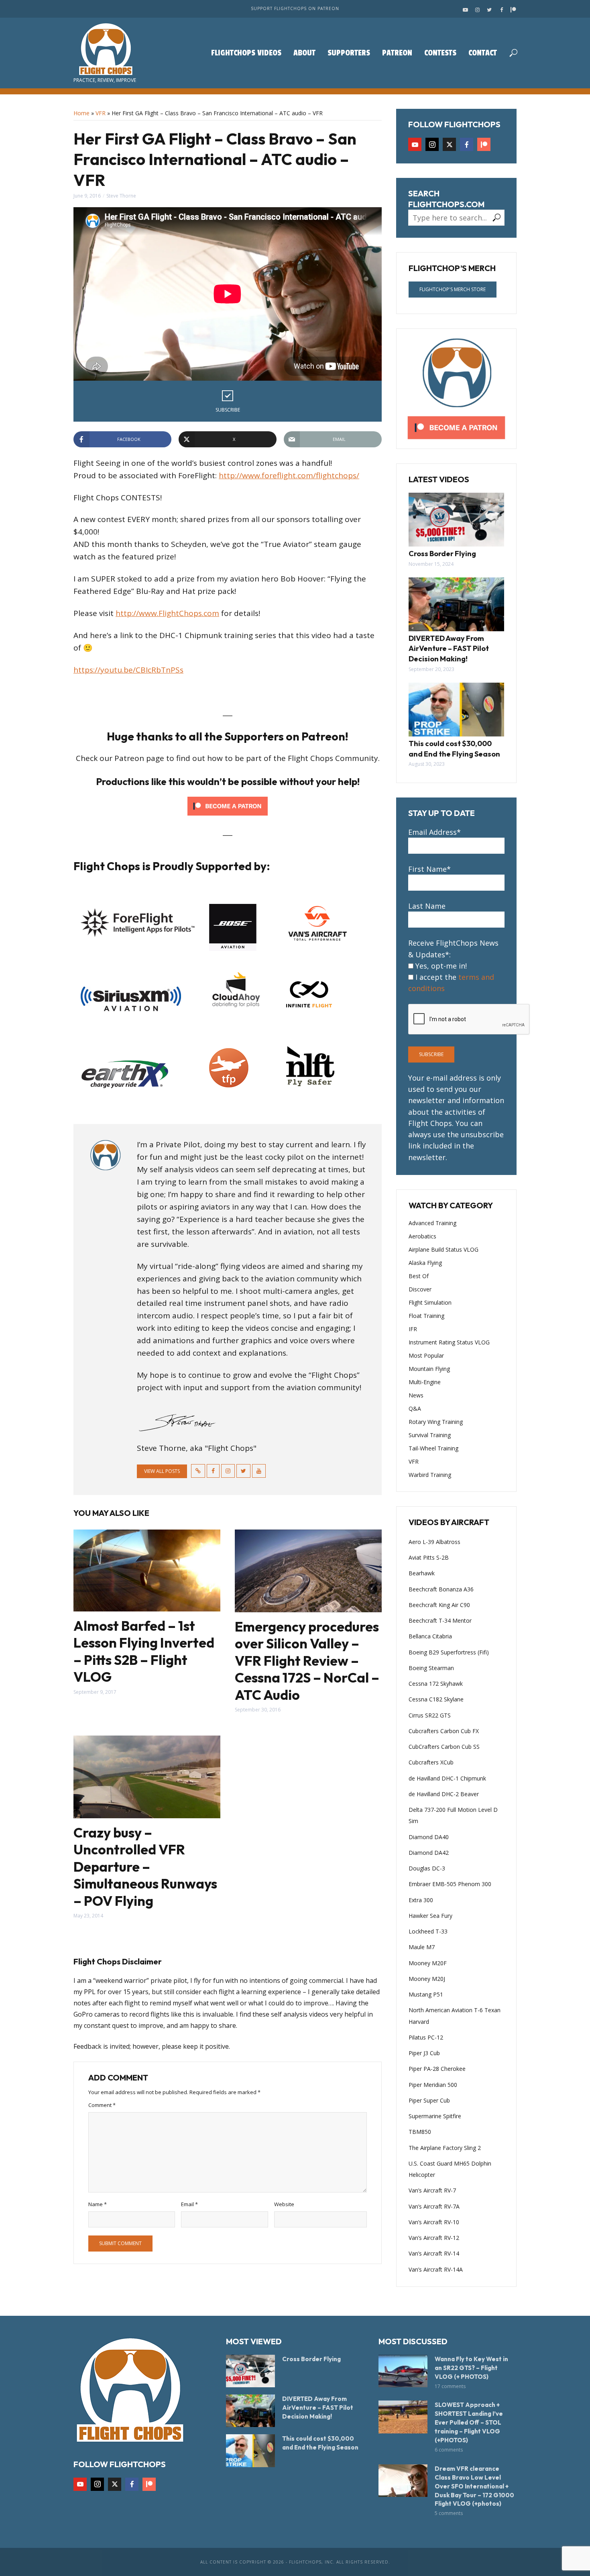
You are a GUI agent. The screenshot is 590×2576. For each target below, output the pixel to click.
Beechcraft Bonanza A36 (441, 1589)
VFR (101, 113)
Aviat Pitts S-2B (429, 1557)
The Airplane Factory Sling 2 (445, 2148)
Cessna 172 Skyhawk (436, 1684)
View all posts (162, 1471)
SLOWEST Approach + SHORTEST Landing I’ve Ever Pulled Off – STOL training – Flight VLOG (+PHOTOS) (469, 2422)
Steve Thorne (121, 196)
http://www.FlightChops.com (167, 613)
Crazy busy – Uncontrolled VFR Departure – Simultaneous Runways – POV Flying (145, 1867)
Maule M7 (422, 1947)
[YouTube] (415, 144)
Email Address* (434, 832)
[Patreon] (484, 144)
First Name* (429, 869)
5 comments (449, 2513)
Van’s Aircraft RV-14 (434, 2253)
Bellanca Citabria (430, 1636)
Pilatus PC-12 (426, 2037)
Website (284, 2204)
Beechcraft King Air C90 (439, 1605)
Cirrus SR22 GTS (430, 1715)
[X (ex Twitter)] (449, 144)
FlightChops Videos (246, 53)
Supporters (349, 53)
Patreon (397, 53)
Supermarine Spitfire (435, 2116)
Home (81, 113)
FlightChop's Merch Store (453, 289)
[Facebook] (467, 144)
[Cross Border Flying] (456, 520)
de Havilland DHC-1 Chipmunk (447, 1778)
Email (189, 2204)
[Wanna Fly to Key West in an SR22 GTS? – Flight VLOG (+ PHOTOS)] (403, 2371)
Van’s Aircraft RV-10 (434, 2222)
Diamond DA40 (429, 1837)
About (304, 53)
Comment (102, 2105)
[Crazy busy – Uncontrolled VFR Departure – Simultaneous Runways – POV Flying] (147, 1777)
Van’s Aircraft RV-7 (432, 2190)
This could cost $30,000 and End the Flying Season (454, 749)
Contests (440, 53)
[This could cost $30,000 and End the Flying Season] (456, 710)
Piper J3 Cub (424, 2053)
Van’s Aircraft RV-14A (436, 2269)
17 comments (450, 2386)
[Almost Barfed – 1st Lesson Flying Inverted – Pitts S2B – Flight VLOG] (147, 1570)
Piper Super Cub (429, 2100)
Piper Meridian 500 (433, 2085)
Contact (483, 53)
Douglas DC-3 (427, 1868)
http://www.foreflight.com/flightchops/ (289, 475)
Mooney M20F (428, 1963)
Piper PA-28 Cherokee (437, 2069)
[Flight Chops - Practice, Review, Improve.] (105, 49)
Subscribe (228, 410)
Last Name (427, 906)
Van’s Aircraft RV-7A (434, 2206)
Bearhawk (422, 1573)
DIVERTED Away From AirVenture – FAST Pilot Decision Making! (449, 649)
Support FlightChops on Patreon (295, 8)
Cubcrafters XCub (431, 1762)
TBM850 (420, 2132)
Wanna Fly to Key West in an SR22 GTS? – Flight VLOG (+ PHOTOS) (471, 2368)
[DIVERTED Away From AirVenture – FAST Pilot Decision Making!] (456, 604)
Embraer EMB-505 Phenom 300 (450, 1884)
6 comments (449, 2450)
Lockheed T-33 (428, 1931)
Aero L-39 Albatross (434, 1542)
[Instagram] (432, 144)
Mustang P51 (426, 1994)
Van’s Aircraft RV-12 (434, 2238)
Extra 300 (421, 1900)
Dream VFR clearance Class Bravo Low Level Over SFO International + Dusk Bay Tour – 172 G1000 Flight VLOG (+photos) (474, 2486)
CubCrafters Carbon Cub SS (444, 1747)
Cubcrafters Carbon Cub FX (444, 1731)
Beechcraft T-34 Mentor (440, 1620)
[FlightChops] (130, 2389)
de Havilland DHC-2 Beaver (444, 1794)
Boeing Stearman (431, 1668)
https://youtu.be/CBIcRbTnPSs (128, 670)
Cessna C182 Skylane (436, 1699)
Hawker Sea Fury (430, 1916)
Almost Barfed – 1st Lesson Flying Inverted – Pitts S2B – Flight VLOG (144, 1652)
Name (98, 2204)
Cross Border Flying (442, 554)
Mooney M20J (427, 1979)
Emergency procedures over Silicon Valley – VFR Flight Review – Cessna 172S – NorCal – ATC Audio (307, 1661)
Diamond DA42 (429, 1853)
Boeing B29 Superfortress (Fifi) (449, 1652)
